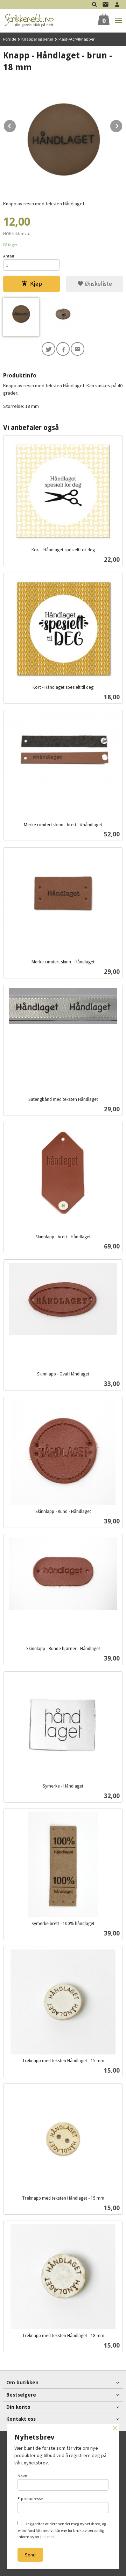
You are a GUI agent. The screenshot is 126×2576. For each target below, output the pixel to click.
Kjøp (36, 284)
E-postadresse (30, 2499)
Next (122, 125)
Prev (16, 125)
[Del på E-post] (78, 349)
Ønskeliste (98, 284)
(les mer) (48, 2537)
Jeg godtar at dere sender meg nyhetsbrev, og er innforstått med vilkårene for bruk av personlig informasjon (62, 2530)
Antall (9, 256)
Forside (10, 39)
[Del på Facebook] (63, 349)
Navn (22, 2476)
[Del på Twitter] (48, 349)
